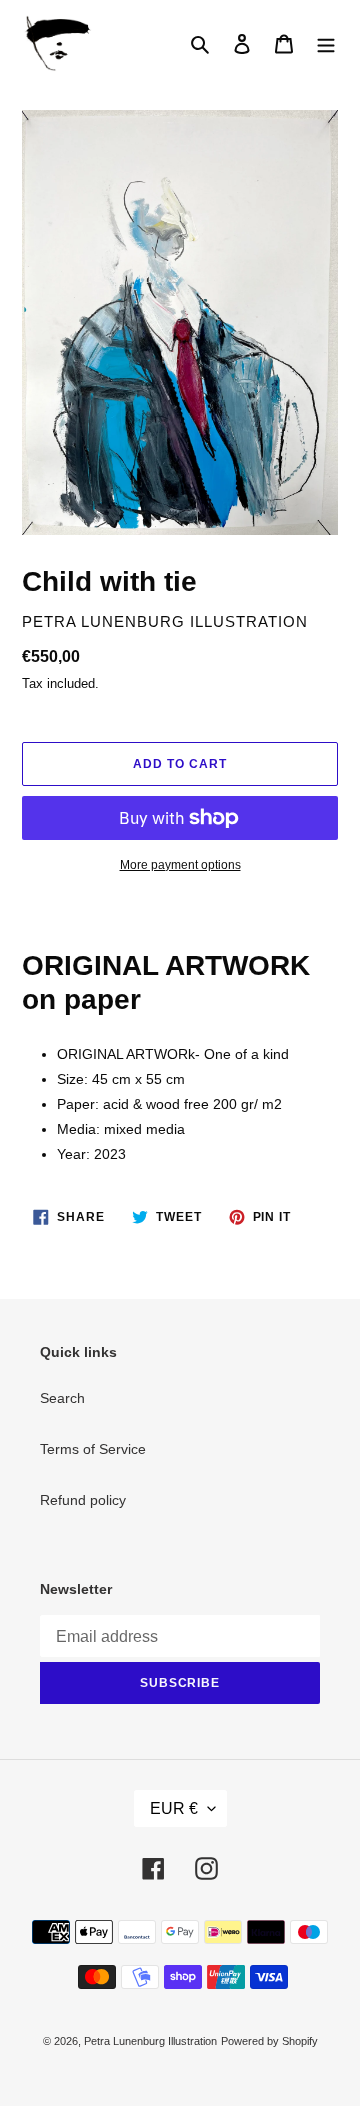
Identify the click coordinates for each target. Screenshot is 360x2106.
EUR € (174, 1808)
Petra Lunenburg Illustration (150, 2041)
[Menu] (326, 43)
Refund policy (83, 1500)
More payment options (180, 865)
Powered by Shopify (269, 2041)
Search (62, 1398)
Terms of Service (93, 1449)
